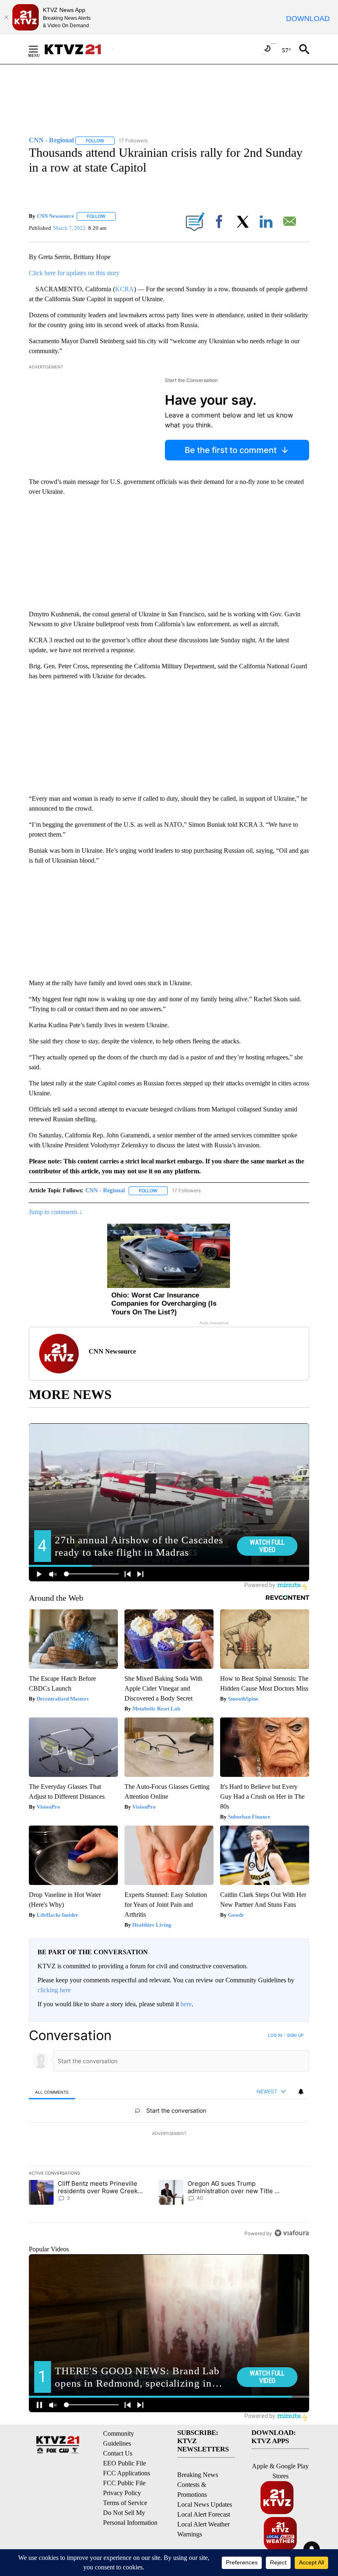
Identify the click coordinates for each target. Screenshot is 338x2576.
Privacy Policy (122, 2493)
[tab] (52, 2092)
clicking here (54, 1990)
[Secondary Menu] (40, 49)
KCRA (124, 289)
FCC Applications (127, 2473)
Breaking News (198, 2475)
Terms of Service (125, 2503)
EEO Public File (124, 2463)
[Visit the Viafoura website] (292, 2233)
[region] (169, 2134)
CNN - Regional (105, 1190)
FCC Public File (124, 2483)
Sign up (295, 2035)
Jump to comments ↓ (56, 1212)
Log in (275, 2035)
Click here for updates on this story (74, 273)
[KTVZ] (78, 49)
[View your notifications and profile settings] (301, 2092)
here (186, 2004)
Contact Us (118, 2453)
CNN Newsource (55, 216)
